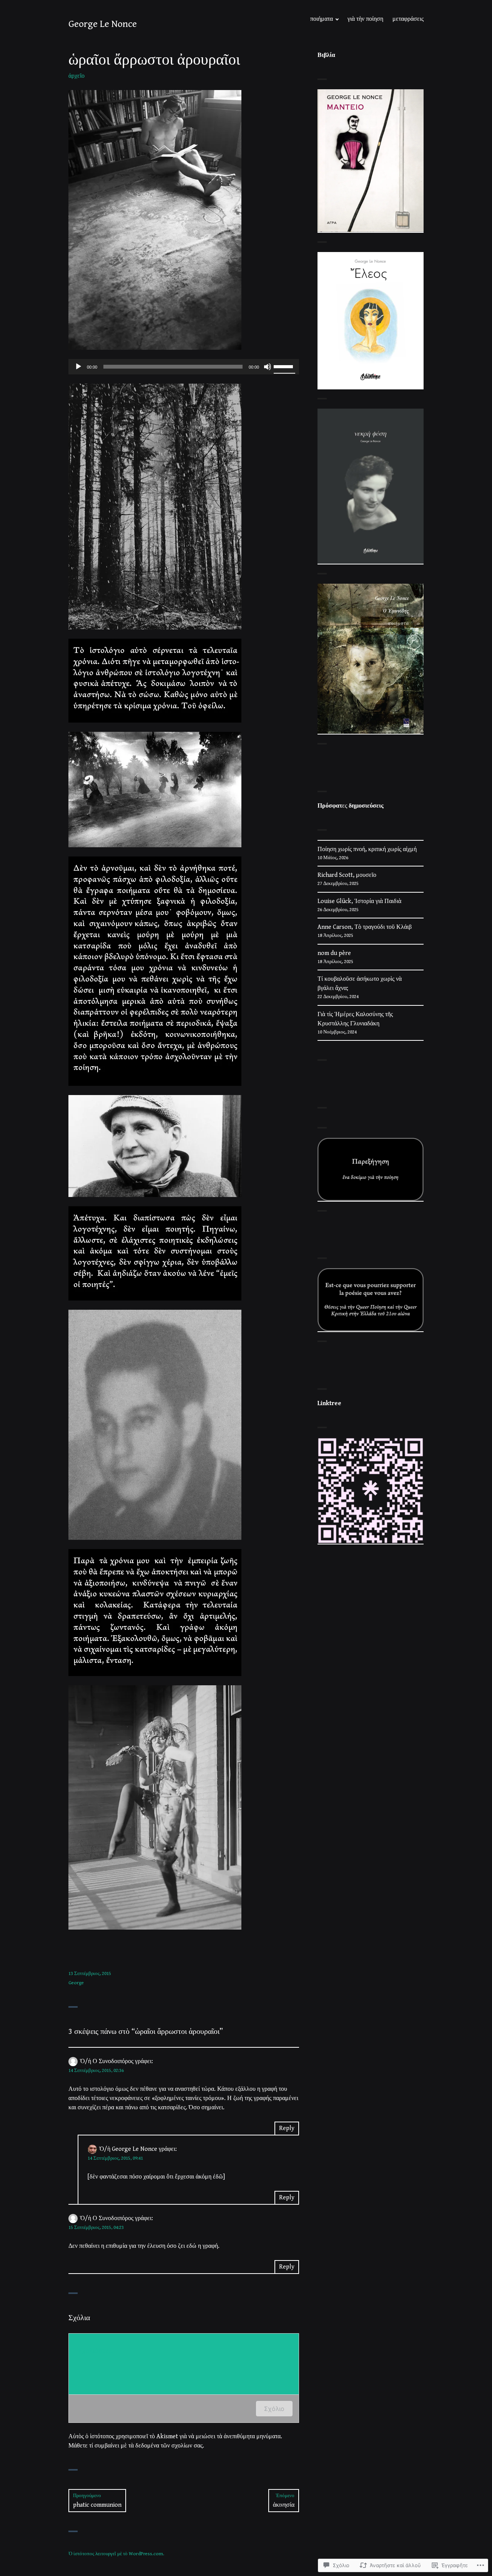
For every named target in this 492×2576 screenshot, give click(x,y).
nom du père (334, 953)
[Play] (78, 367)
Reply (287, 2128)
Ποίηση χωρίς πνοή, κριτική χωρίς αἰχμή (367, 849)
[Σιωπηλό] (268, 367)
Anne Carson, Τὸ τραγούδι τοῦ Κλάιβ (365, 927)
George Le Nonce (103, 24)
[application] (184, 367)
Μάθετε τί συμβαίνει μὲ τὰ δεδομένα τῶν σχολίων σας (135, 2446)
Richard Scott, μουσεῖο (347, 875)
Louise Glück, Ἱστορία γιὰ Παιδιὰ (359, 901)
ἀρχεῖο (76, 76)
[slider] (284, 366)
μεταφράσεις (408, 19)
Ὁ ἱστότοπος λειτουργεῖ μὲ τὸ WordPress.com (116, 2554)
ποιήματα (322, 19)
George (76, 1983)
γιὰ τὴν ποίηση (365, 19)
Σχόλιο (274, 2409)
